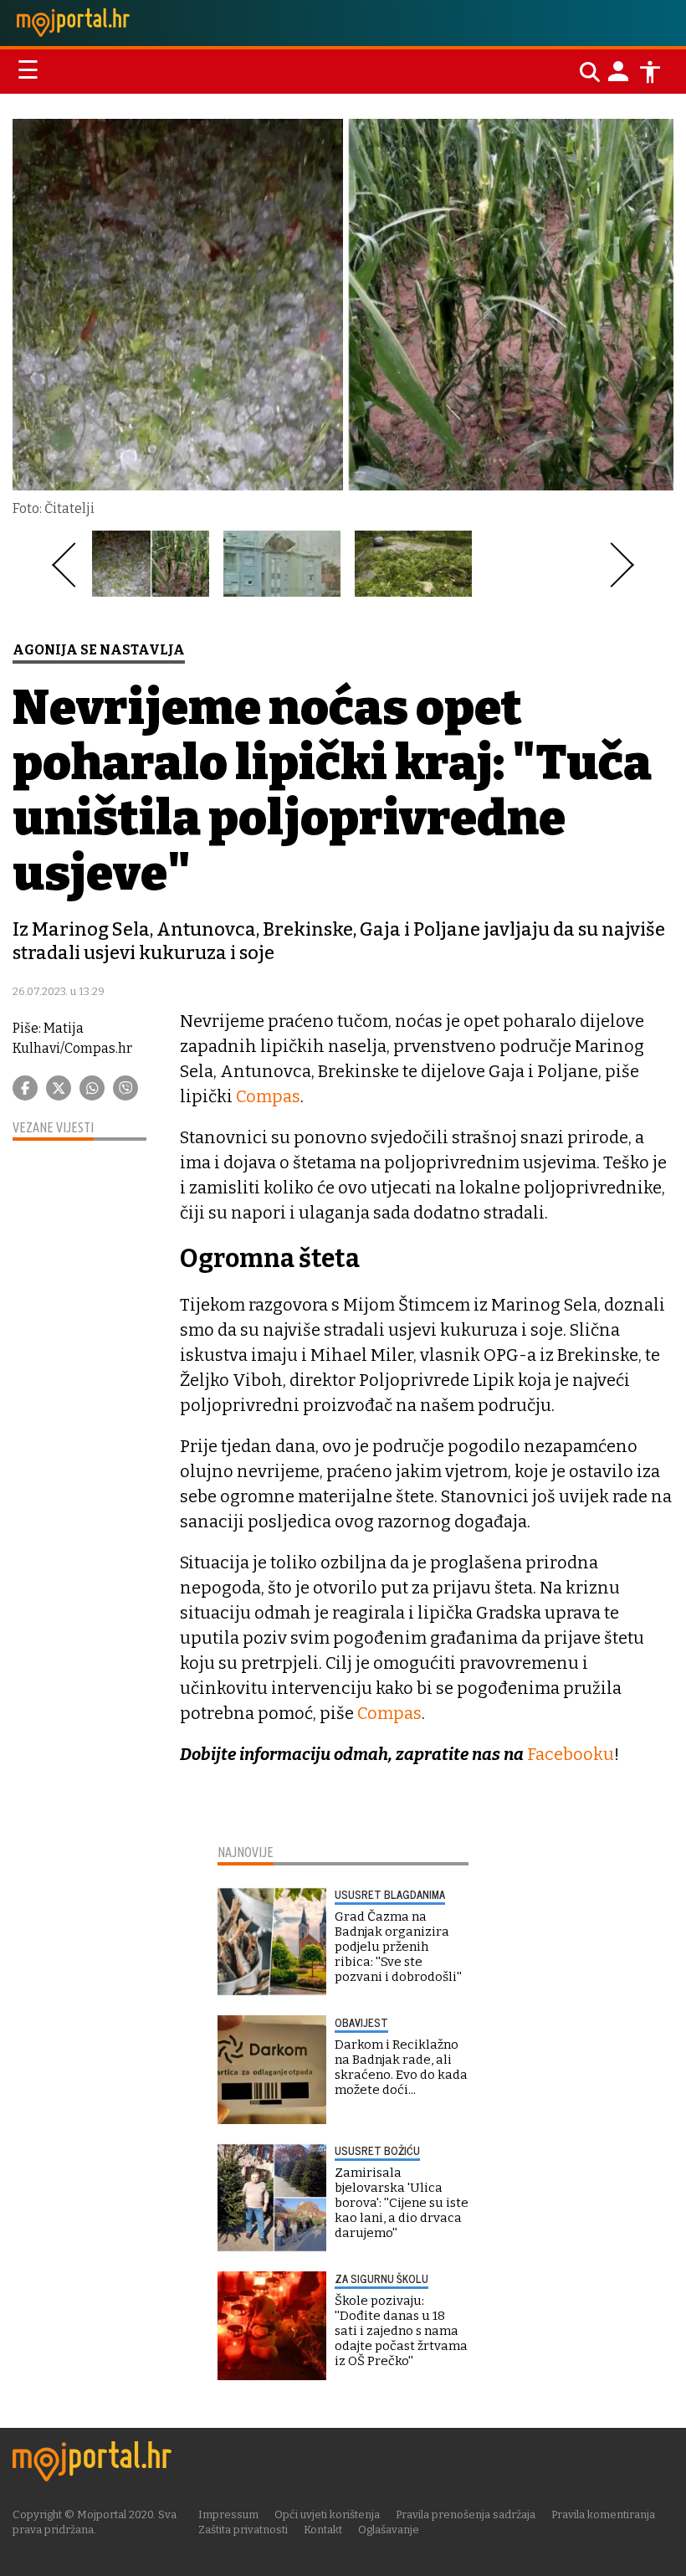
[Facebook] (25, 1088)
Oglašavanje (389, 2530)
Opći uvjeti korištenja (327, 2514)
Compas (268, 1096)
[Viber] (125, 1088)
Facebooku (571, 1754)
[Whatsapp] (92, 1088)
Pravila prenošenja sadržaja (466, 2514)
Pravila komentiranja (603, 2514)
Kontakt (323, 2530)
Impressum (228, 2514)
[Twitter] (59, 1088)
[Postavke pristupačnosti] (650, 72)
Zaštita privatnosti (243, 2530)
